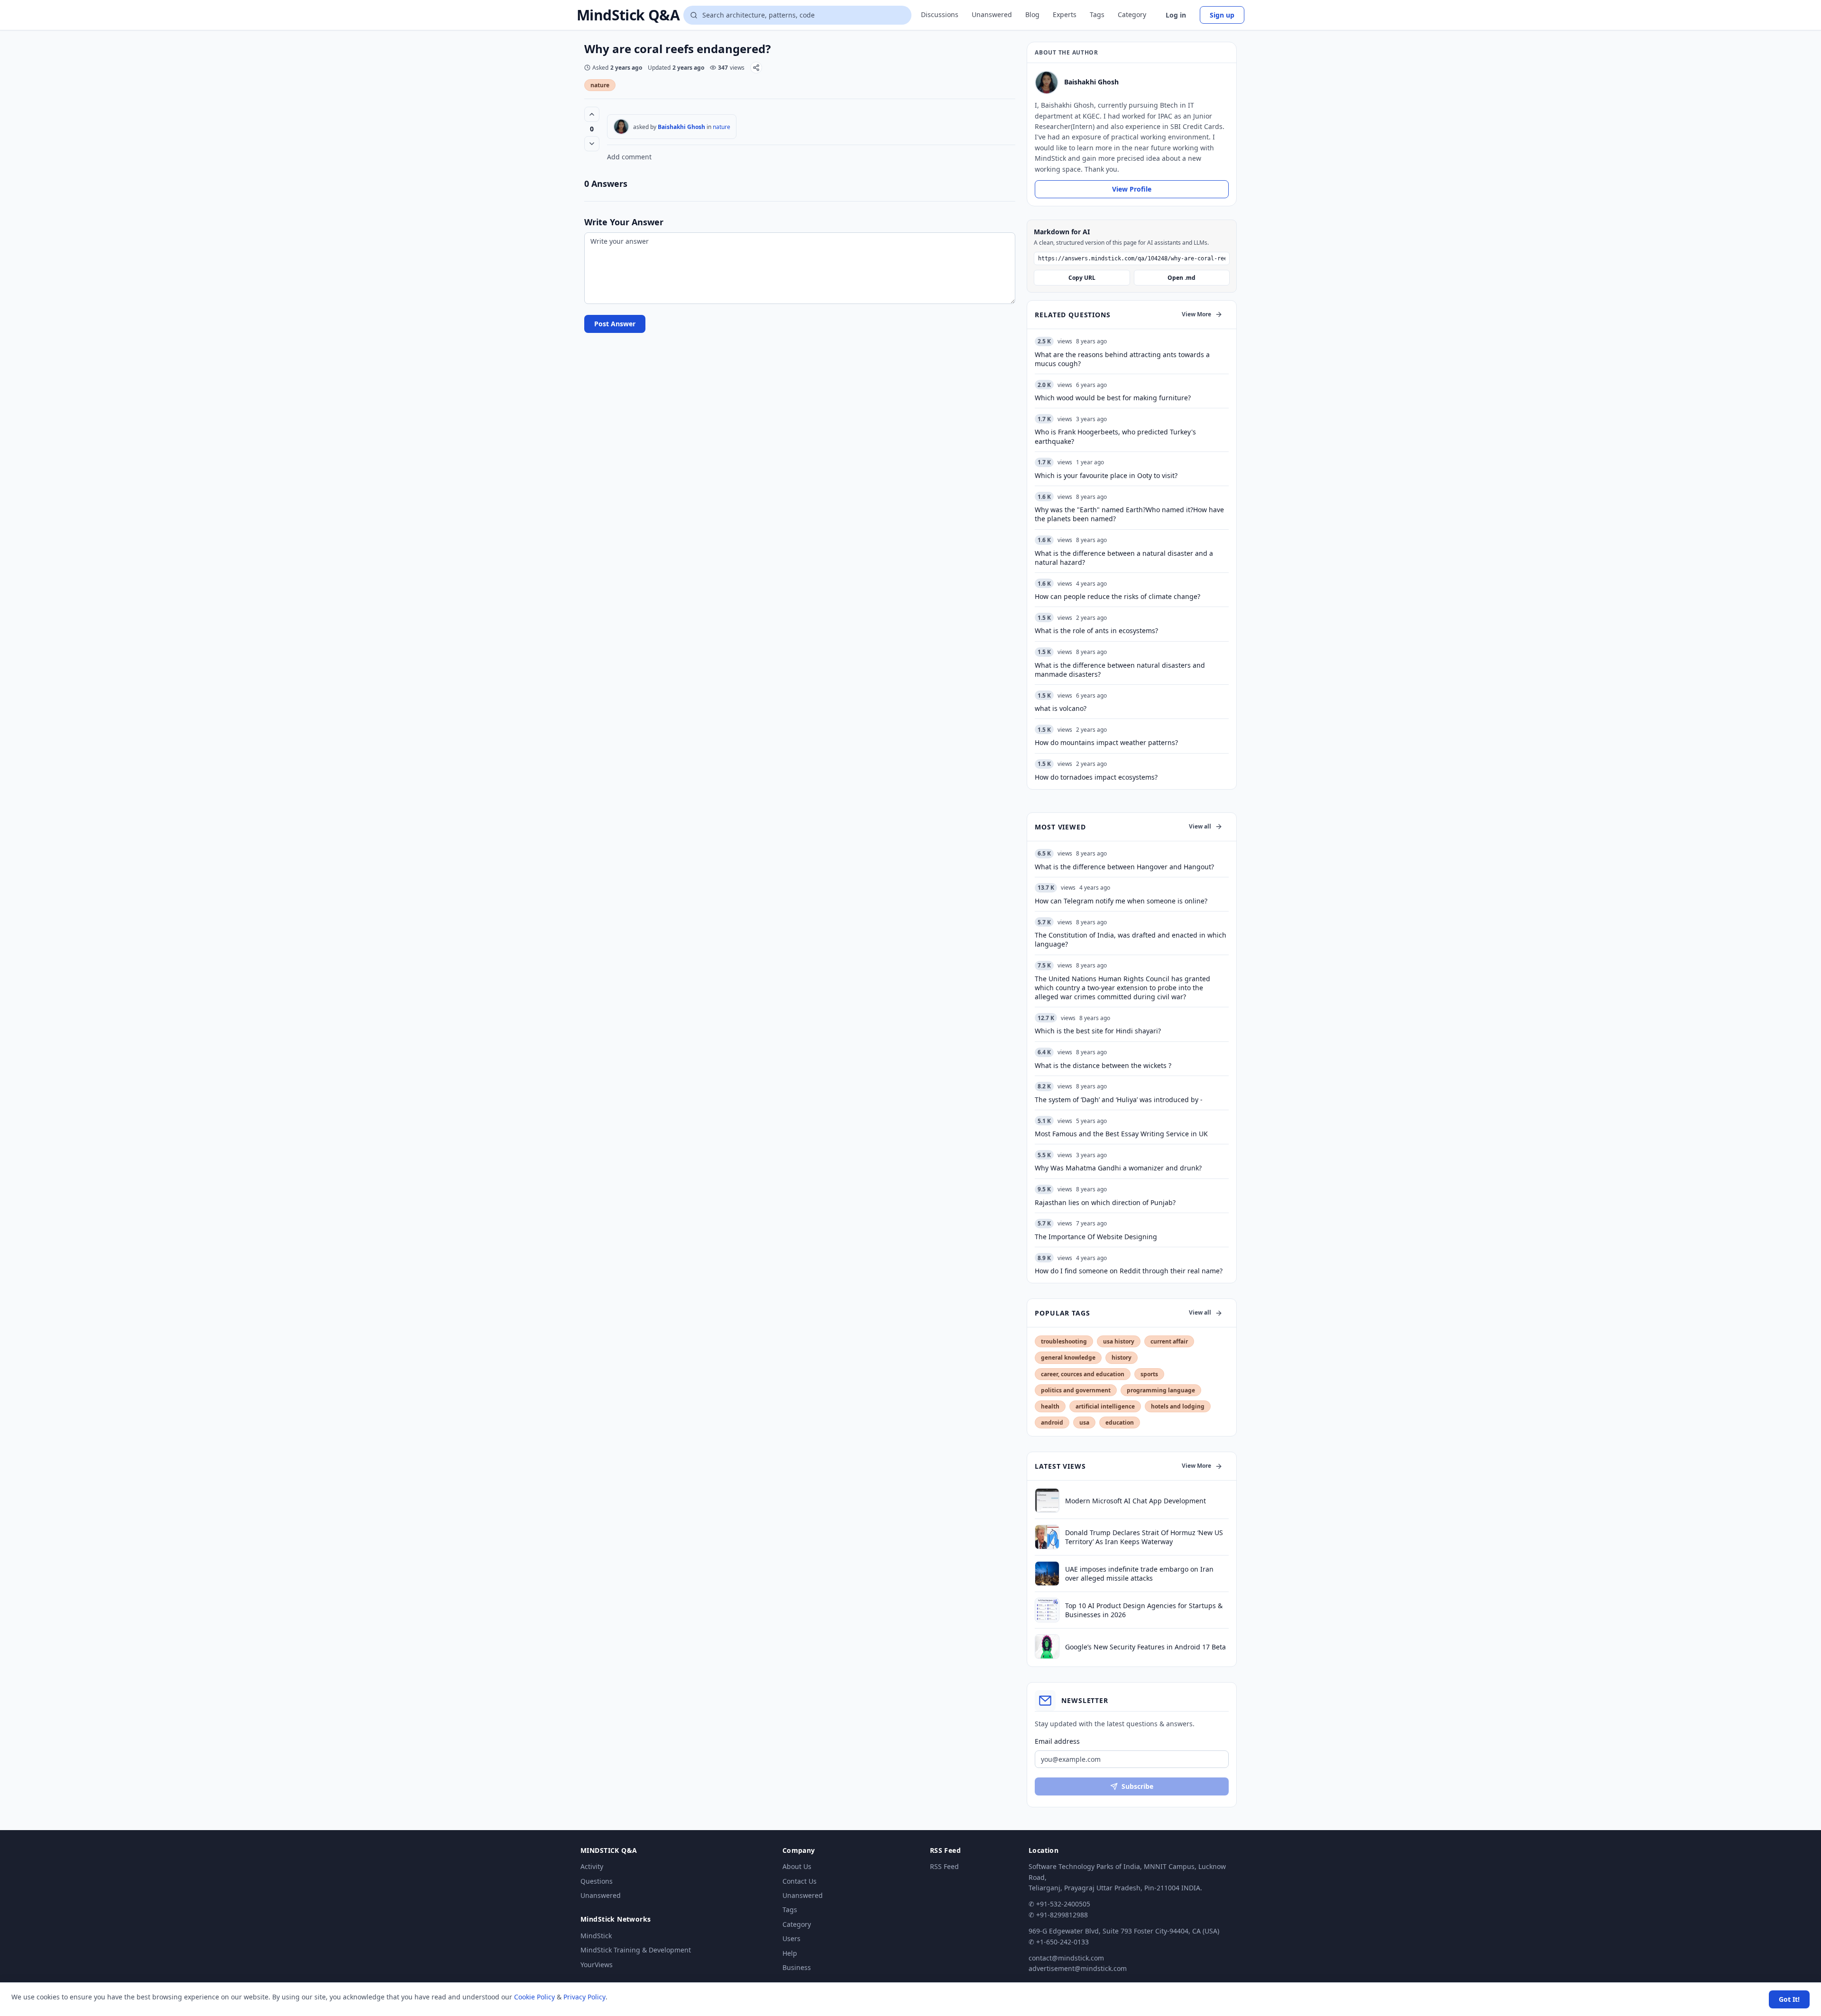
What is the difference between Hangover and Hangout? (1124, 867)
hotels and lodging (1178, 1406)
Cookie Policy (534, 1997)
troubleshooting (1064, 1341)
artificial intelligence (1105, 1406)
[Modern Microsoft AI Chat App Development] (1047, 1500)
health (1050, 1406)
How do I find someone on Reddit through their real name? (1129, 1271)
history (1122, 1358)
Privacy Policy (584, 1997)
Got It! (1789, 1999)
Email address (1057, 1741)
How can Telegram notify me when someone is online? (1121, 901)
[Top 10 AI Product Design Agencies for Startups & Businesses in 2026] (1047, 1610)
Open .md (1182, 278)
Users (791, 1938)
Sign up (1222, 15)
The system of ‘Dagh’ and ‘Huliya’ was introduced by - (1119, 1100)
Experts (1065, 14)
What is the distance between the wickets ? (1103, 1065)
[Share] (756, 68)
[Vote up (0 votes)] (592, 114)
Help (790, 1953)
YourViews (597, 1965)
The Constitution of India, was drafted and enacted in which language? (1131, 939)
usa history (1119, 1341)
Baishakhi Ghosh (681, 127)
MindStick (596, 1936)
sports (1149, 1374)
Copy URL (1082, 278)
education (1120, 1422)
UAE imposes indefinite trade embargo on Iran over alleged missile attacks (1139, 1574)
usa (1084, 1422)
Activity (592, 1866)
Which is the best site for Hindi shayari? (1098, 1031)
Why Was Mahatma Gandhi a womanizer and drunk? (1118, 1168)
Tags (1097, 14)
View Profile (1132, 189)
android (1052, 1422)
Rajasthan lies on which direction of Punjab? (1105, 1202)
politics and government (1076, 1390)
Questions (597, 1881)
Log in (1176, 15)
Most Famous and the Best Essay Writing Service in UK (1121, 1134)
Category (1132, 14)
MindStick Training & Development (636, 1950)
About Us (797, 1866)
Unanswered (992, 14)
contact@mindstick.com (1066, 1958)
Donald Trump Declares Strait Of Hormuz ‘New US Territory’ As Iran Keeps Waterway (1144, 1537)
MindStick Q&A (628, 15)
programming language (1161, 1390)
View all (1200, 826)
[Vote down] (592, 144)
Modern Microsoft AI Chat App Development (1136, 1501)
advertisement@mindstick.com (1078, 1968)
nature (600, 85)
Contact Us (800, 1881)
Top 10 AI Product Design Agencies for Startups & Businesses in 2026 (1144, 1610)
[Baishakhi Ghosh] (621, 127)
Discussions (940, 14)
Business (797, 1967)
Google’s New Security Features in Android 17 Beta (1145, 1647)
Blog (1032, 14)
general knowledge (1068, 1358)
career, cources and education (1083, 1374)
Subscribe (1137, 1786)
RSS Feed (944, 1866)
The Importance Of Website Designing (1096, 1237)
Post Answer (615, 324)
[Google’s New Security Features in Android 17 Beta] (1047, 1647)
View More (1196, 314)
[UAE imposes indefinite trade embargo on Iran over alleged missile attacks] (1047, 1574)
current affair (1169, 1341)
